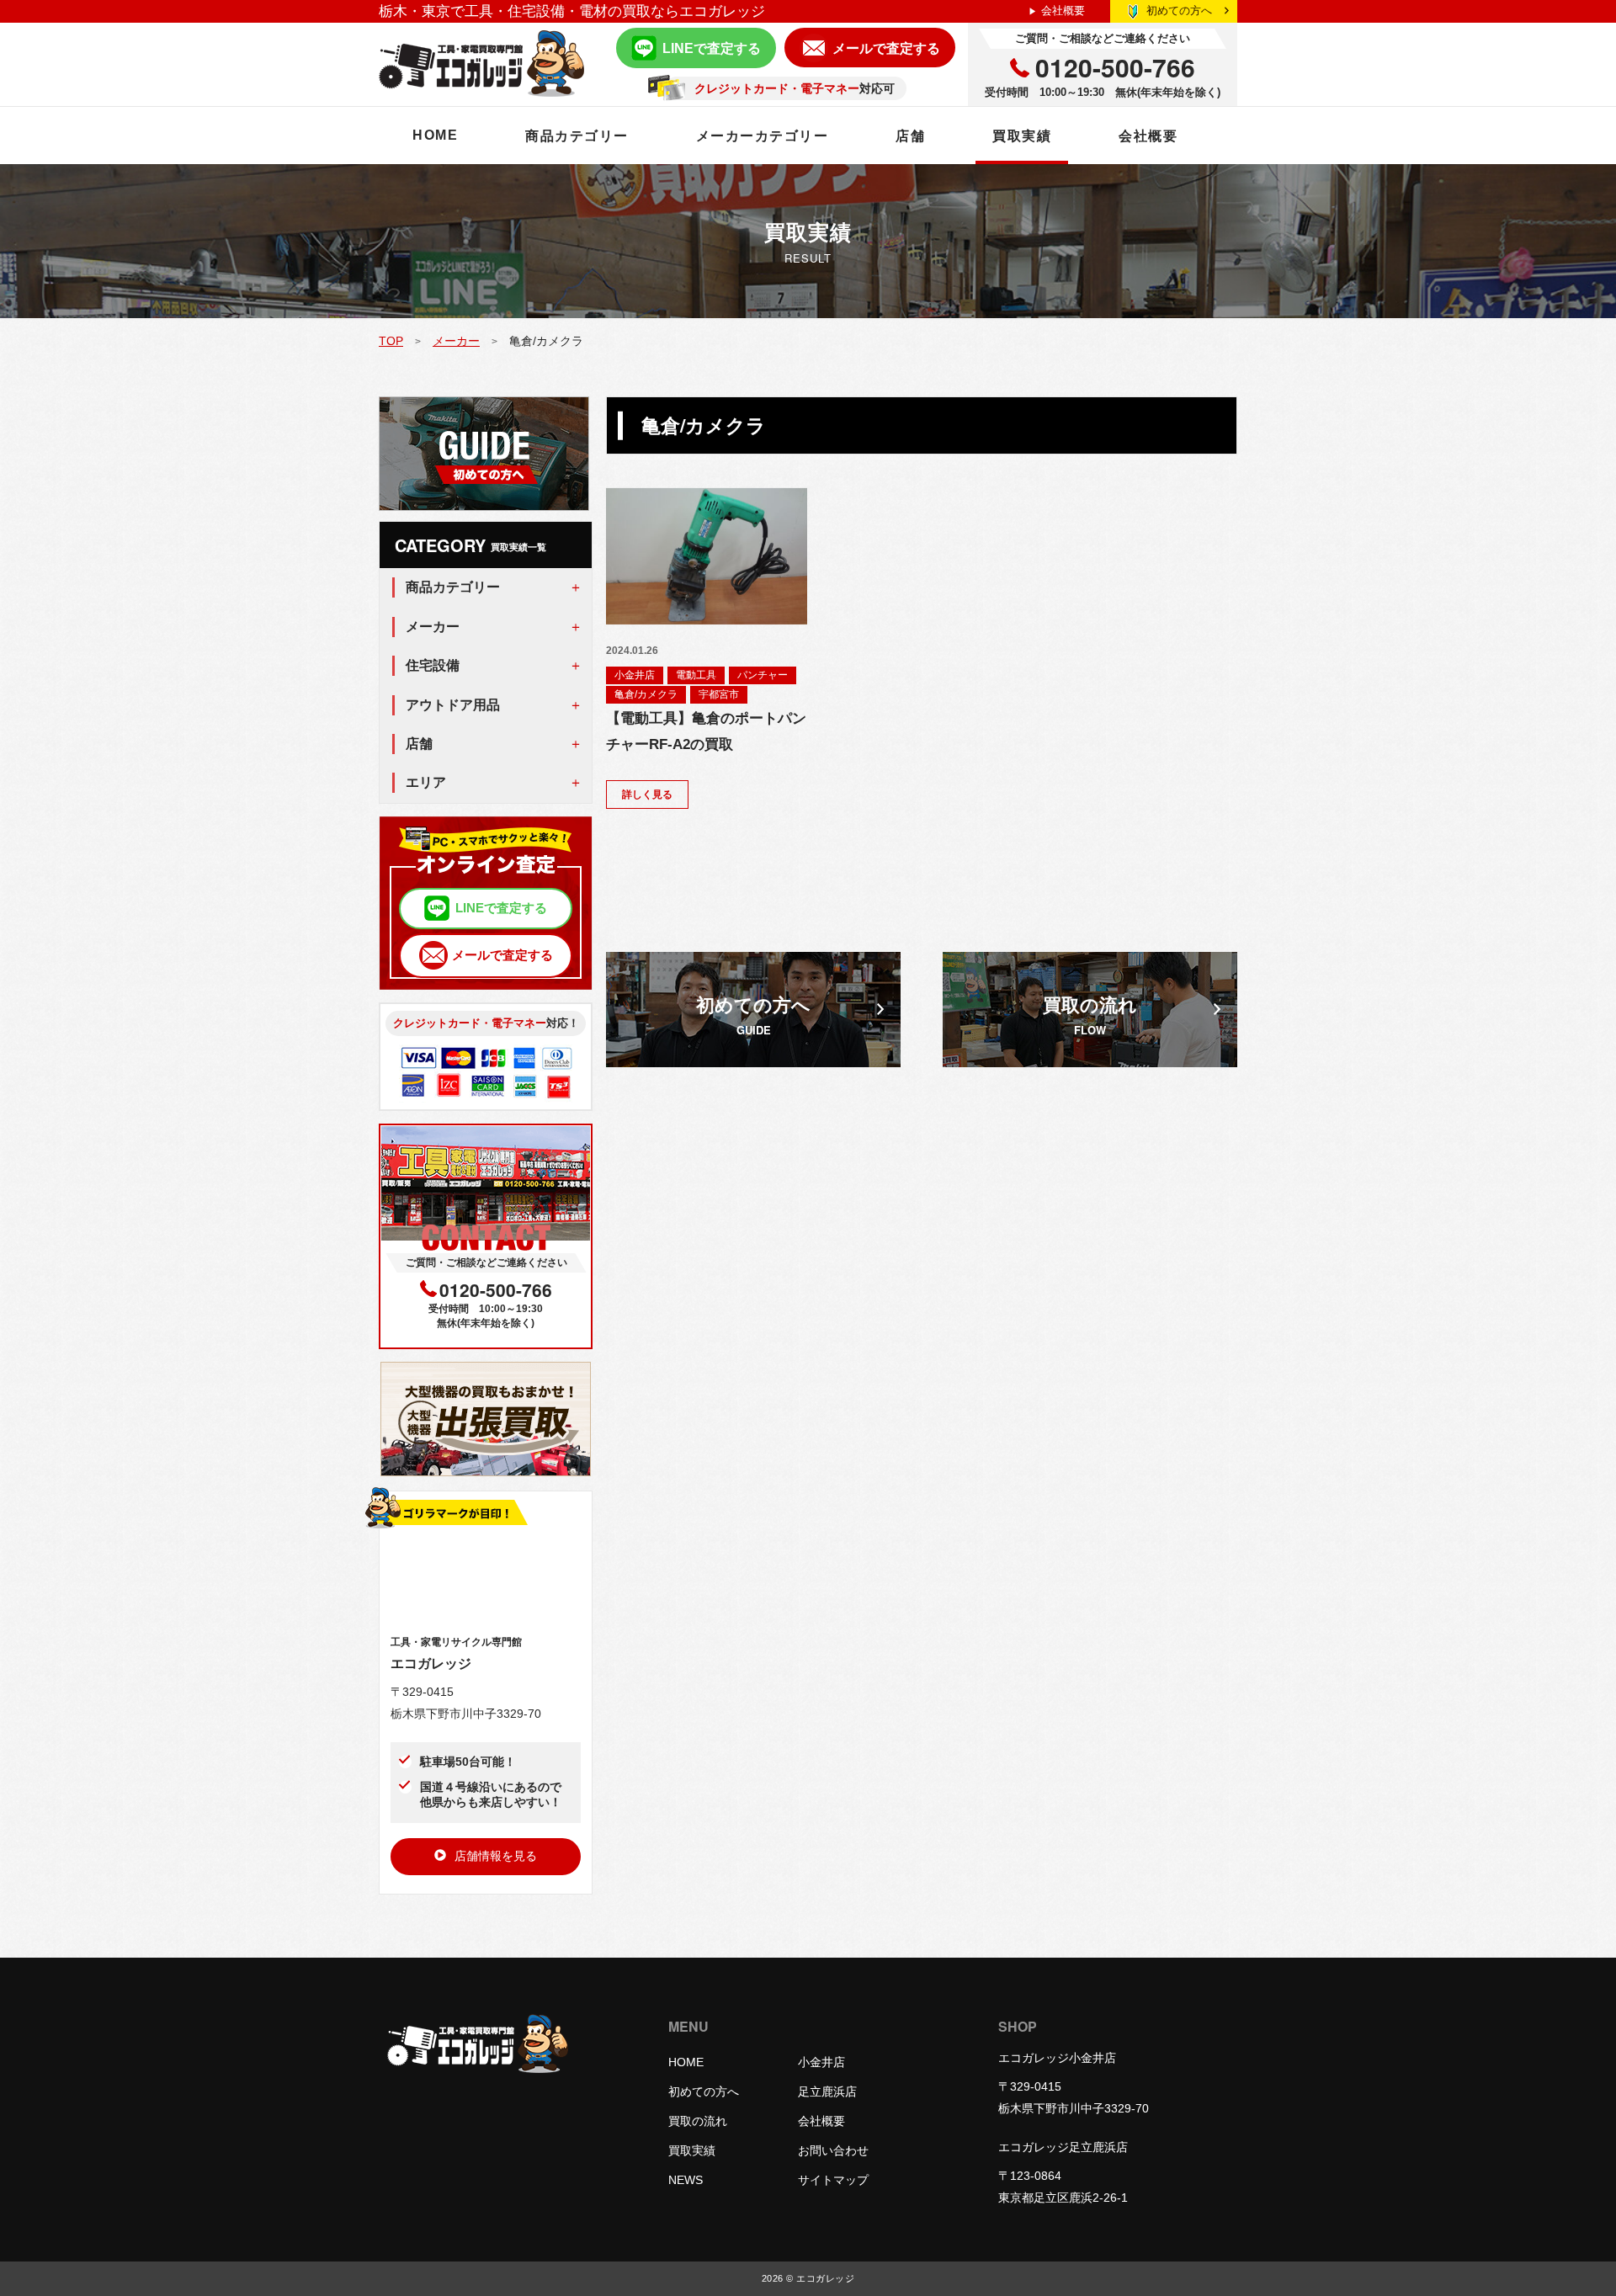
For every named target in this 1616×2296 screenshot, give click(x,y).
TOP (391, 341)
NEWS (686, 2180)
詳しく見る (647, 795)
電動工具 (696, 675)
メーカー (456, 341)
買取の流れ (698, 2121)
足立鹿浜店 (827, 2091)
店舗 (910, 136)
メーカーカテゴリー (763, 136)
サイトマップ (833, 2180)
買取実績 (1022, 136)
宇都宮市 (719, 694)
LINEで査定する (712, 48)
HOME (435, 135)
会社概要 (1063, 11)
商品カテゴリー (577, 136)
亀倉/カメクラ (646, 694)
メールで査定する (886, 48)
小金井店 (635, 675)
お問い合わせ (833, 2150)
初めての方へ (1179, 11)
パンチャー (763, 675)
